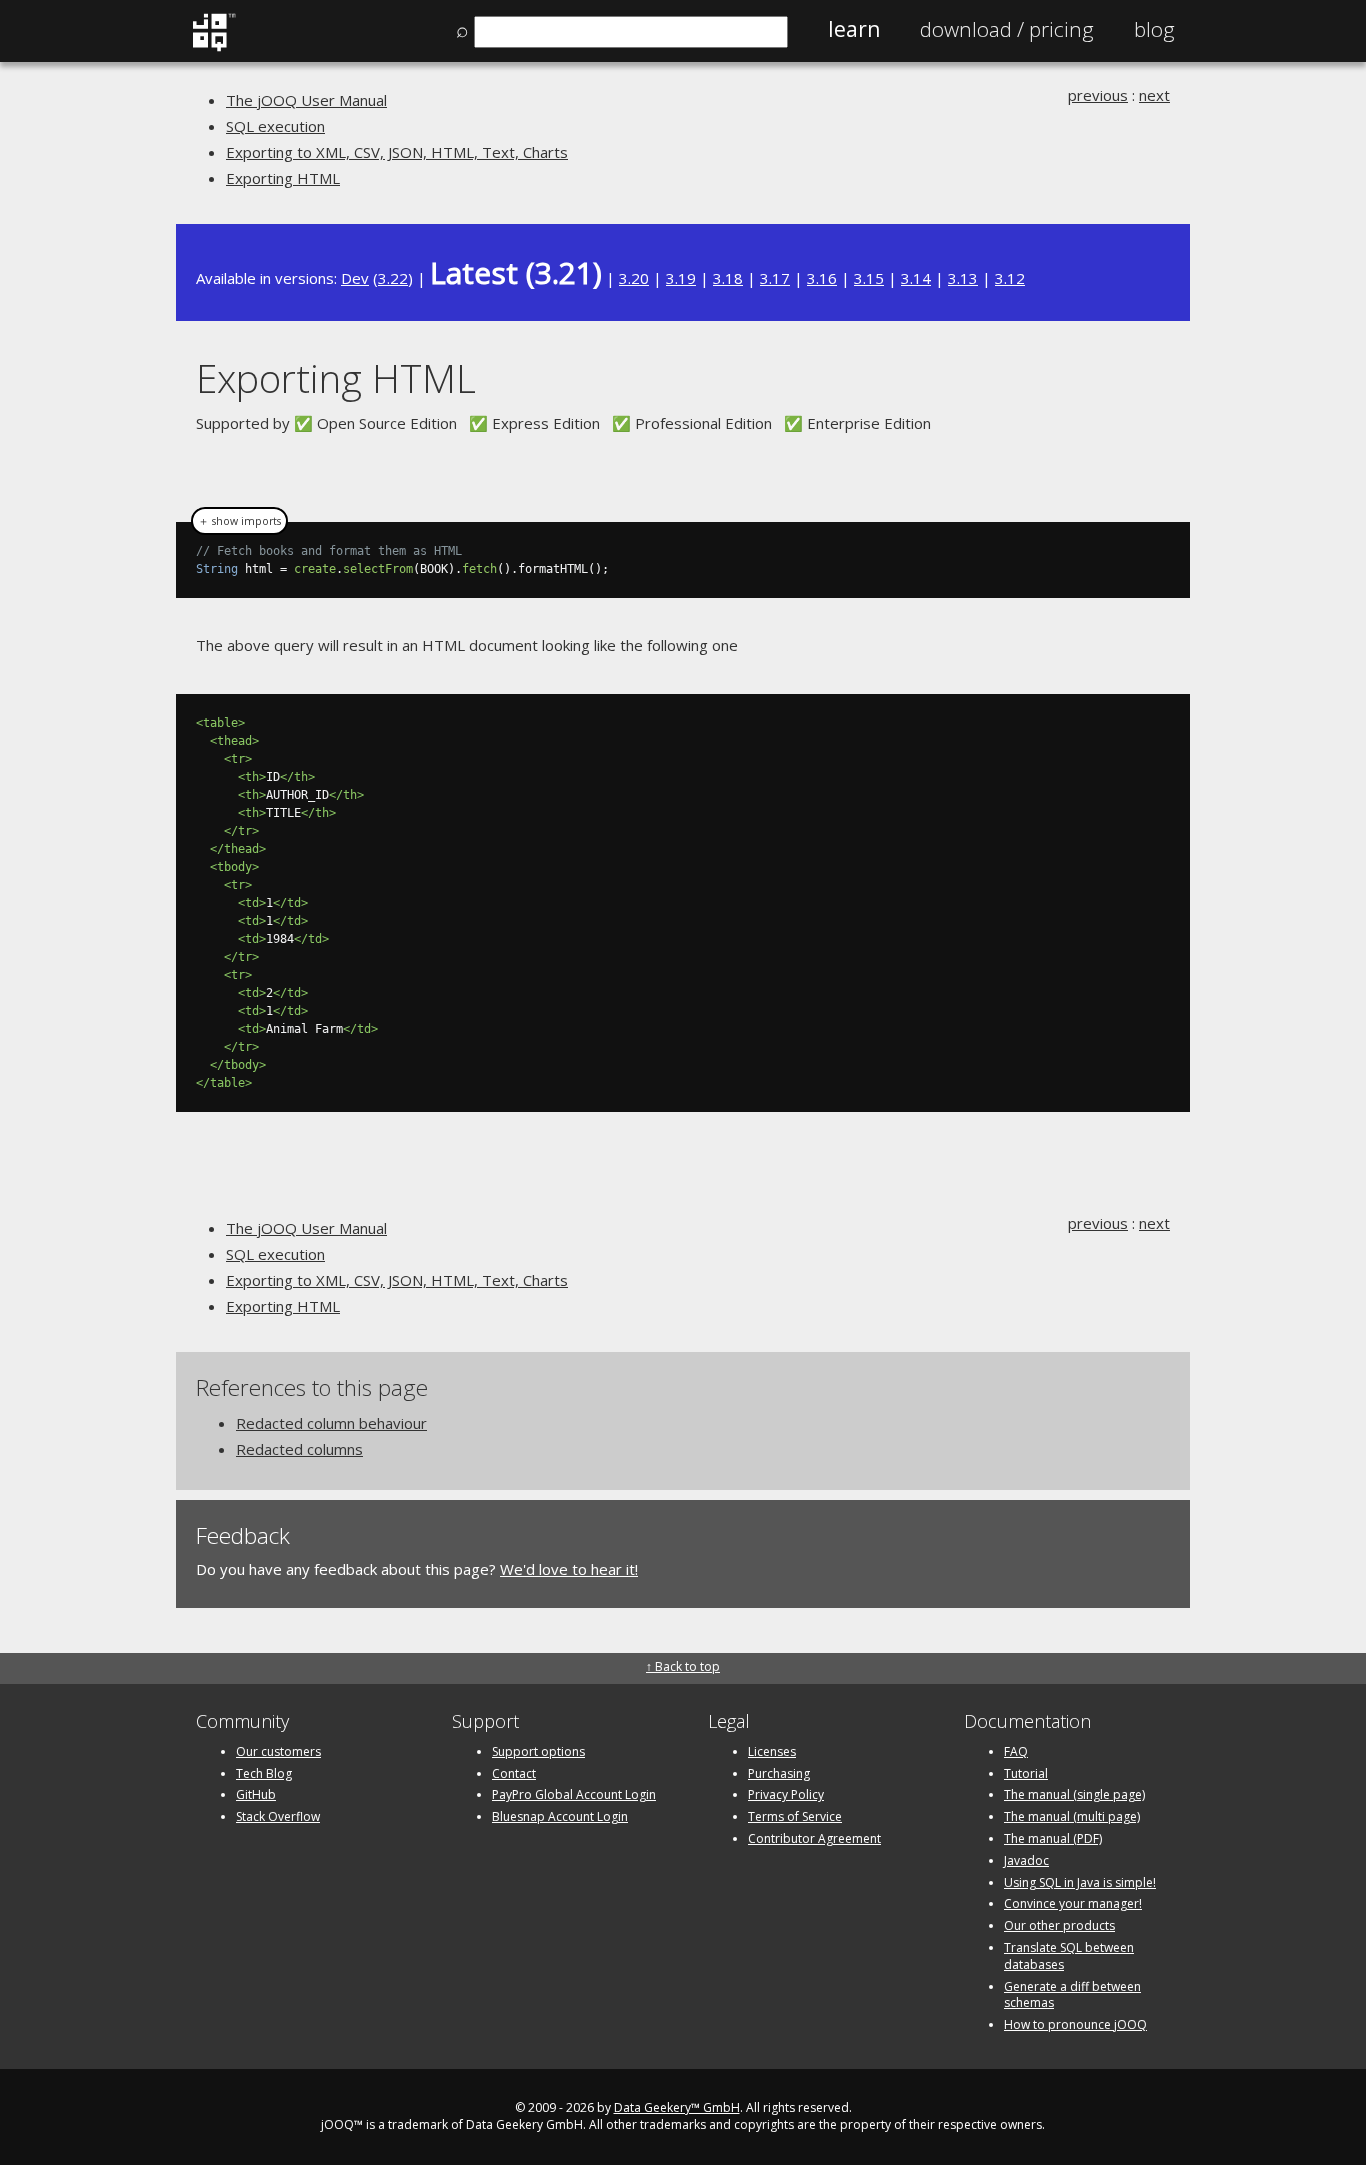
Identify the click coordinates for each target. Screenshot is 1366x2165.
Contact (514, 1773)
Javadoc (1026, 1860)
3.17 (775, 278)
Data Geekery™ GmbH (677, 2107)
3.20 (634, 278)
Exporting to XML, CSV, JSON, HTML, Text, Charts (397, 152)
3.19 (681, 278)
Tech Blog (264, 1773)
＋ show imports (239, 521)
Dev (355, 278)
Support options (538, 1751)
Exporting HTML (283, 178)
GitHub (256, 1794)
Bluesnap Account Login (560, 1816)
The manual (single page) (1074, 1794)
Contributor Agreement (814, 1838)
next (1154, 95)
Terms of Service (795, 1816)
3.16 (822, 278)
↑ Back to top (683, 1666)
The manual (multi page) (1072, 1816)
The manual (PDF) (1053, 1838)
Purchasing (779, 1773)
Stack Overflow (278, 1816)
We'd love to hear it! (569, 1569)
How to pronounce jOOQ (1075, 2024)
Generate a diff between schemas (1072, 1995)
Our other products (1059, 1925)
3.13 (963, 278)
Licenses (772, 1751)
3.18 (728, 278)
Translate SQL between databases (1069, 1956)
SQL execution (275, 126)
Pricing (1007, 29)
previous (1098, 95)
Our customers (278, 1751)
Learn (854, 29)
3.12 (1010, 278)
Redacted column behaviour (331, 1423)
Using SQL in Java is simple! (1080, 1882)
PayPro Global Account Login (574, 1794)
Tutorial (1026, 1773)
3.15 (869, 278)
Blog (1154, 29)
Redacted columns (299, 1449)
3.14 (916, 278)
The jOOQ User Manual (306, 100)
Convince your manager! (1073, 1903)
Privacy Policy (786, 1794)
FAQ (1016, 1751)
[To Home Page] (213, 47)
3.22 (393, 278)
